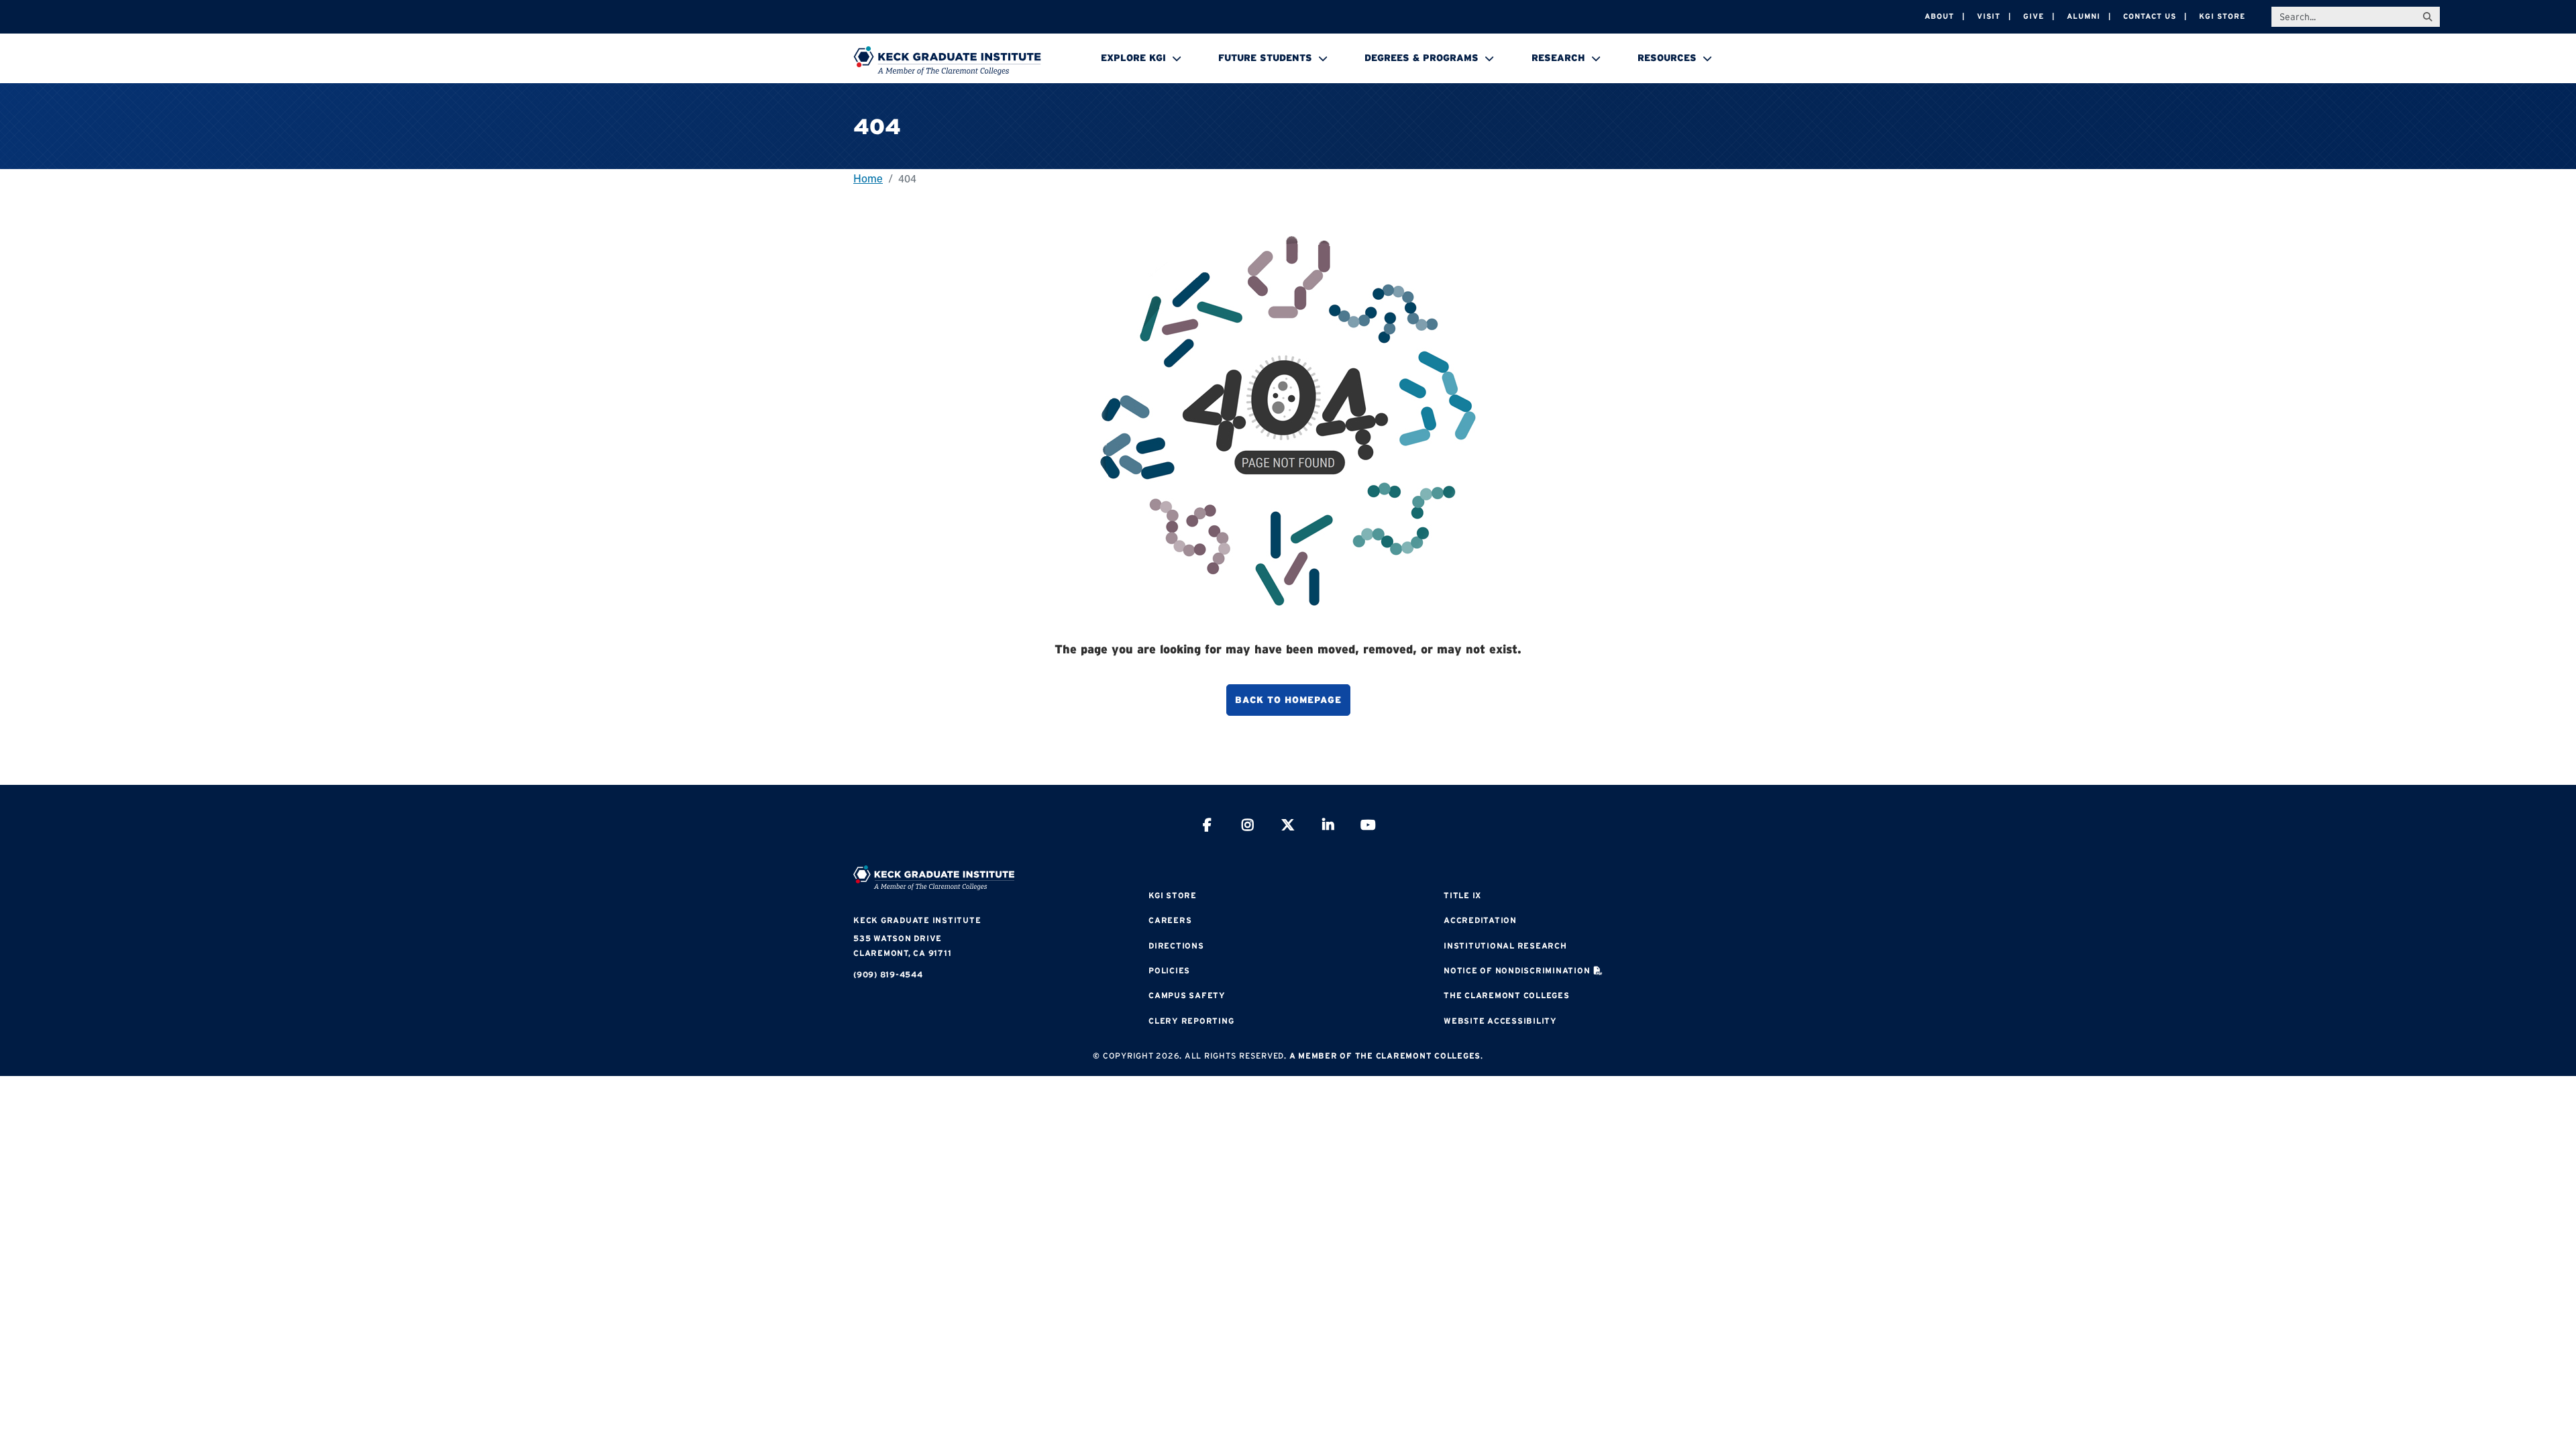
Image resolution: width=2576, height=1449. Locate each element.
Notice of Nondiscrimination (1517, 970)
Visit (1989, 16)
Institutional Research (1505, 946)
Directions (1176, 946)
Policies (1169, 970)
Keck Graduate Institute (917, 920)
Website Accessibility (1500, 1021)
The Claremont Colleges (1507, 995)
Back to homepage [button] (1288, 700)
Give (2034, 16)
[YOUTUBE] (1368, 827)
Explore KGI (1133, 58)
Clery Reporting (1191, 1021)
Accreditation (1480, 920)
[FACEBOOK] (1207, 827)
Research (1558, 58)
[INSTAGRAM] (1248, 827)
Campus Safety (1187, 995)
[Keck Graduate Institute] (947, 60)
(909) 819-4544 (888, 974)
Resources (1667, 58)
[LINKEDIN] (1328, 827)
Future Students (1265, 58)
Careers (1170, 920)
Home (868, 178)
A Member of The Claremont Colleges (1385, 1056)
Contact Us (2150, 16)
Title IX (1462, 895)
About (1939, 16)
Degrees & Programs (1421, 58)
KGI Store (2222, 16)
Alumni (2084, 16)
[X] (1288, 827)
